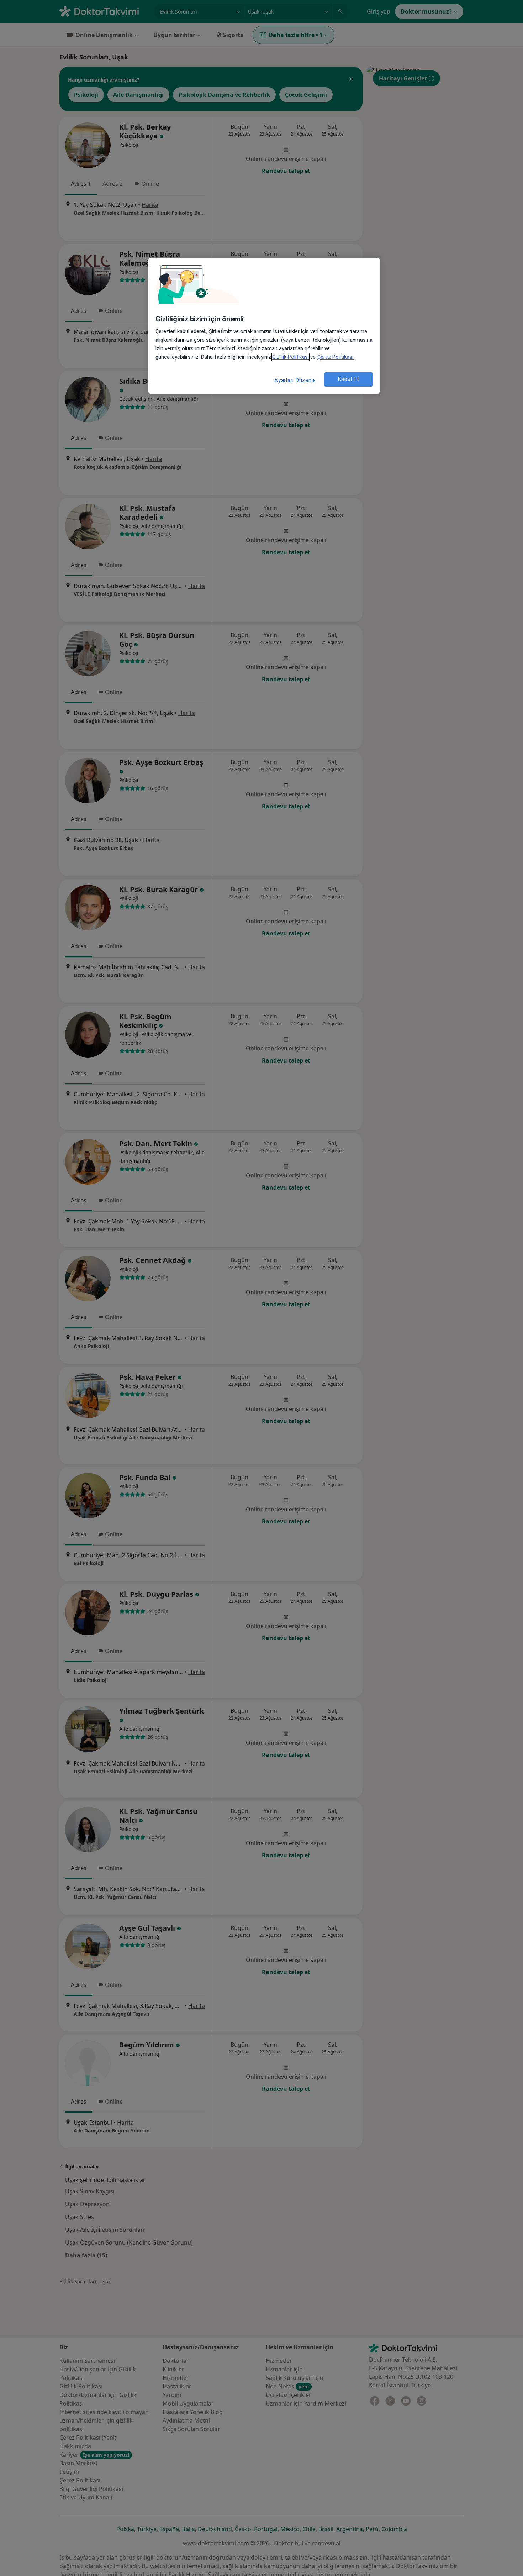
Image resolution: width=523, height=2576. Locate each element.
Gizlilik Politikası (290, 357)
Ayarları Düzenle (295, 380)
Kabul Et (349, 379)
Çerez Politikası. (336, 357)
